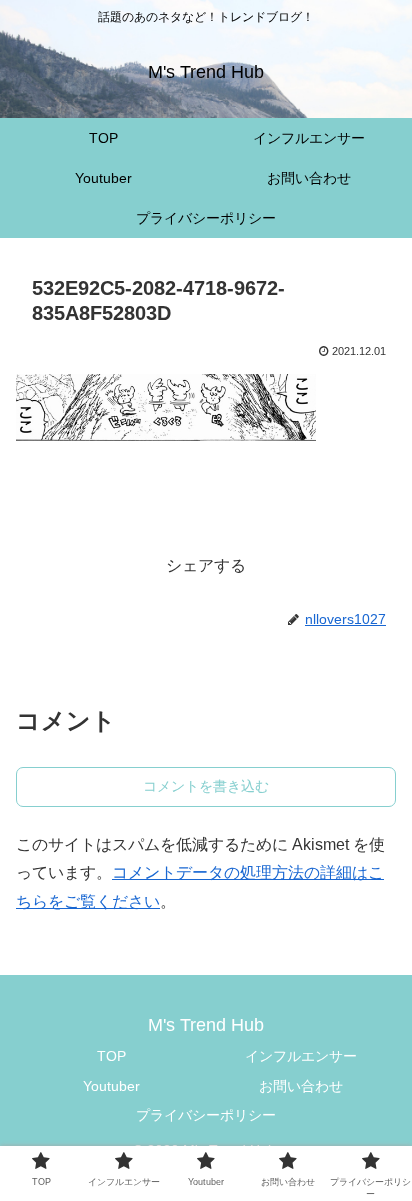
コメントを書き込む (206, 786)
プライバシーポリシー (206, 1115)
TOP (111, 1056)
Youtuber (111, 1086)
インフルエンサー (301, 1056)
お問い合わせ (301, 1086)
